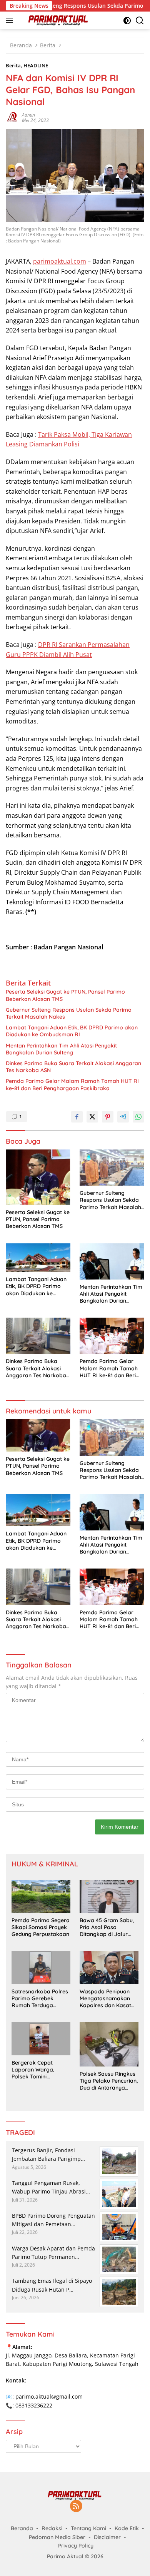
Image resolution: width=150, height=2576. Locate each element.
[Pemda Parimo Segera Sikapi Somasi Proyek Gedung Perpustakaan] (41, 1896)
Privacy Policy (76, 2546)
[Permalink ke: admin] (12, 117)
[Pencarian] (140, 21)
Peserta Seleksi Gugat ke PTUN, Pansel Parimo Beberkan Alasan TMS (65, 995)
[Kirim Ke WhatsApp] (138, 1117)
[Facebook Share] (77, 1117)
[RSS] (76, 2507)
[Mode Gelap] (127, 21)
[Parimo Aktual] (57, 20)
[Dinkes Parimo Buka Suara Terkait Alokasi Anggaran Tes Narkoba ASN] (38, 1336)
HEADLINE (36, 65)
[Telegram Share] (123, 1117)
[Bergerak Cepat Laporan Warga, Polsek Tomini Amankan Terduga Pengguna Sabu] (41, 2039)
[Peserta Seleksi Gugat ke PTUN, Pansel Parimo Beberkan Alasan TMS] (38, 1177)
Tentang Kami (88, 2528)
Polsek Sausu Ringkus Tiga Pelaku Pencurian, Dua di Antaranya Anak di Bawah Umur (109, 2081)
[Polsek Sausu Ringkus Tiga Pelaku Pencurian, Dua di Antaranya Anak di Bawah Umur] (109, 2044)
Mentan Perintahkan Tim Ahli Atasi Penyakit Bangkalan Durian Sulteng (61, 1049)
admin (28, 115)
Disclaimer (107, 2537)
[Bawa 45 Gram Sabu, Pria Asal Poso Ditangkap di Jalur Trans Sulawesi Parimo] (109, 1896)
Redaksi (52, 2528)
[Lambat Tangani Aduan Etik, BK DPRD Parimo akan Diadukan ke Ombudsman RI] (38, 1258)
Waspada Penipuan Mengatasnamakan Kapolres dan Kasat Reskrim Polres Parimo (109, 1999)
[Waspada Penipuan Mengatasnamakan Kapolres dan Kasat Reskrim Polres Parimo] (109, 1968)
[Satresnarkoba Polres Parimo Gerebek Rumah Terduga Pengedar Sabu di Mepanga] (41, 1968)
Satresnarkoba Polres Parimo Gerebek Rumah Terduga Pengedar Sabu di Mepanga (40, 1999)
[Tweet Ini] (92, 1117)
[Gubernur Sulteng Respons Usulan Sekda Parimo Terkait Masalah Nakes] (112, 1168)
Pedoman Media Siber (57, 2537)
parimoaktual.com (60, 261)
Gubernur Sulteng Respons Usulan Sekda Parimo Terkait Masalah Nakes (69, 1013)
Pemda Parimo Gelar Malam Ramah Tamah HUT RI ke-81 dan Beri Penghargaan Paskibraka (72, 1084)
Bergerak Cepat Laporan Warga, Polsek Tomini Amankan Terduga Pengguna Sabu (35, 2070)
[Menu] (11, 20)
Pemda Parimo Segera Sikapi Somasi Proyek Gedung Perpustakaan (41, 1927)
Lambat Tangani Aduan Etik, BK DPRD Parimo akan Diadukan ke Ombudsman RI (72, 1031)
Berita (13, 65)
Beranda (22, 2528)
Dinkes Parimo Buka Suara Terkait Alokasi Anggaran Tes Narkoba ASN (73, 1067)
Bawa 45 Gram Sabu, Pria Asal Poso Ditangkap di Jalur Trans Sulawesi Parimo (109, 1927)
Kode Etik (127, 2528)
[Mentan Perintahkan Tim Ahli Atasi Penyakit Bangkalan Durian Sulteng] (112, 1261)
